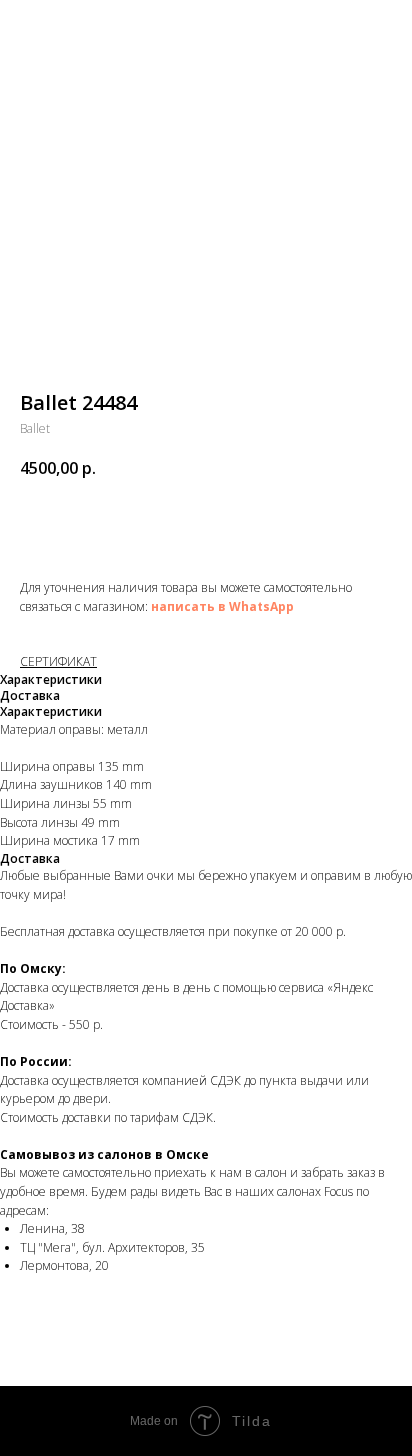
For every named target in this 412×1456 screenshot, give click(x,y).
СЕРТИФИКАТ (58, 661)
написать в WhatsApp (222, 606)
